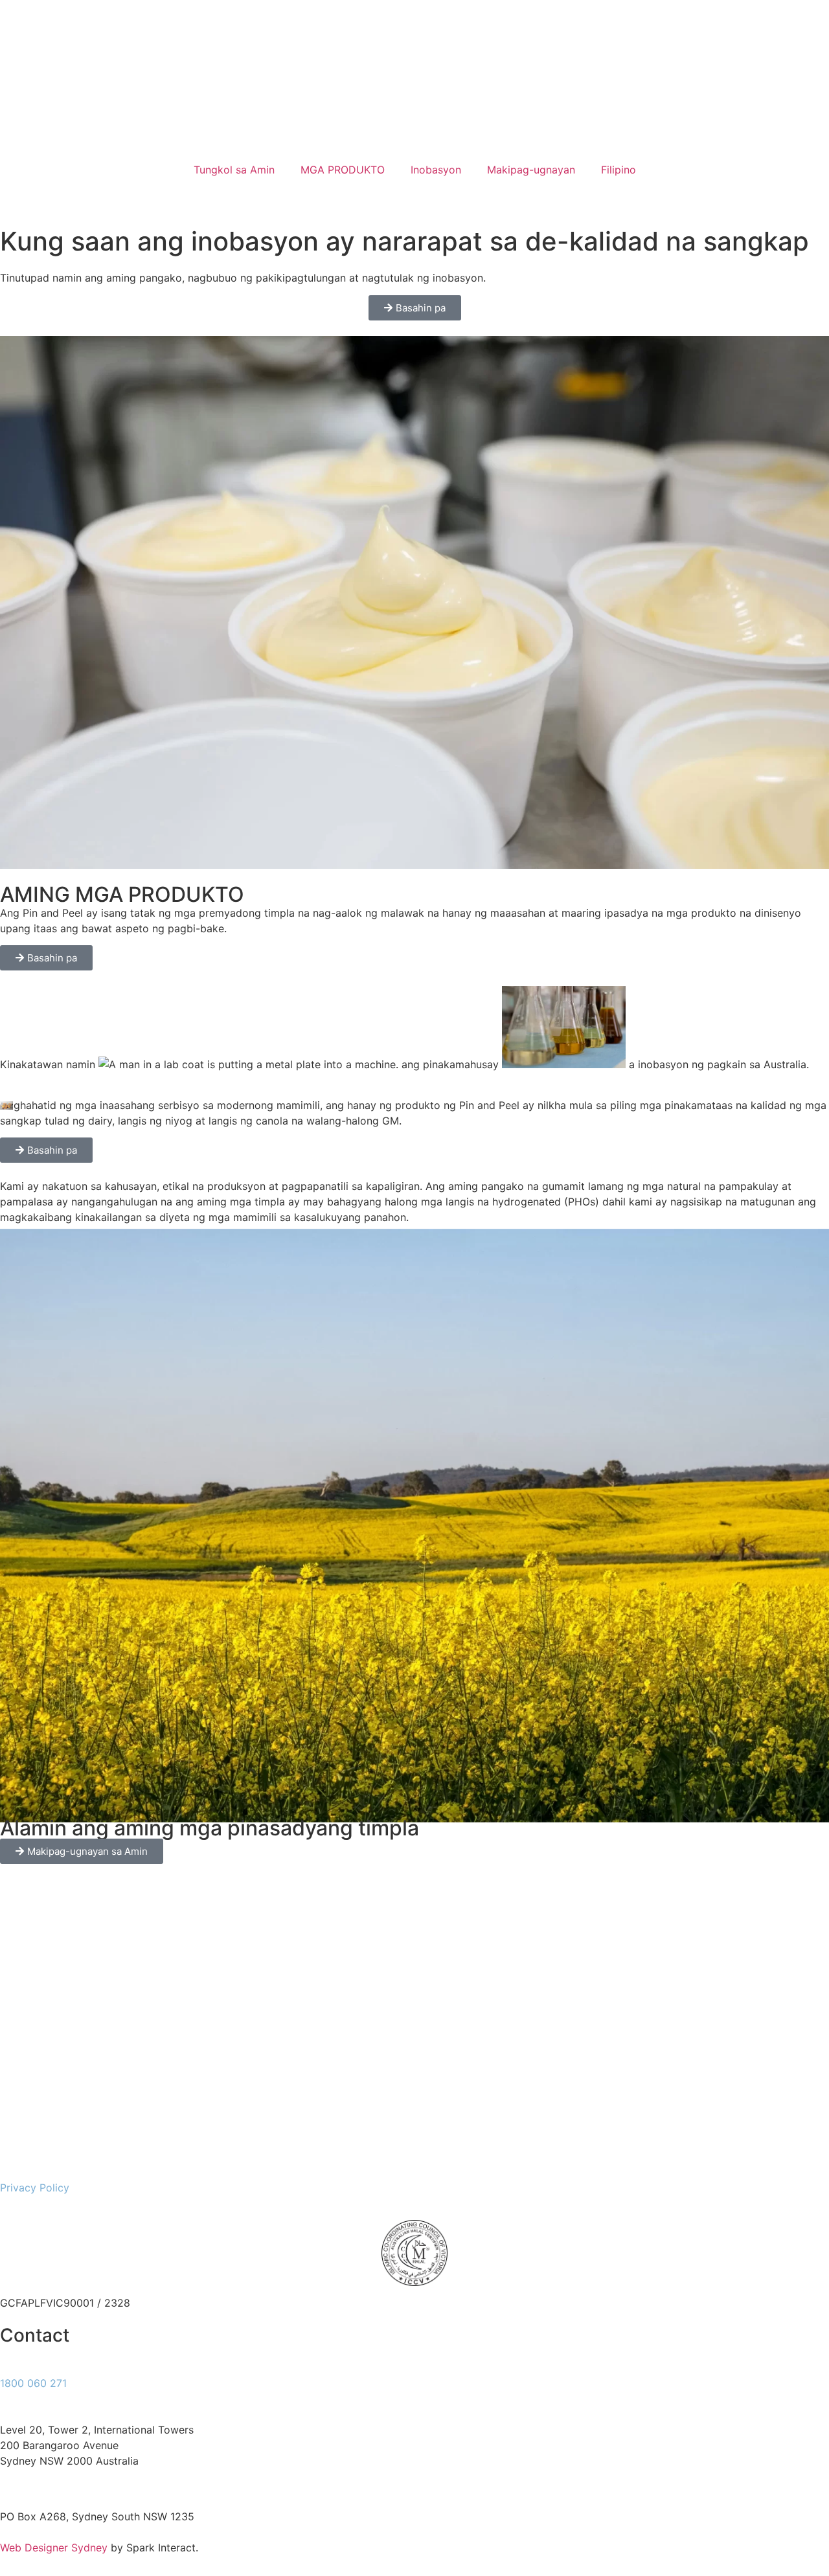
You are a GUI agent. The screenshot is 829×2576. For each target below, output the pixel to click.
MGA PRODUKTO (343, 170)
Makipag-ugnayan (531, 170)
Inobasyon (436, 170)
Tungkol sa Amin (234, 170)
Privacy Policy (35, 2188)
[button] (414, 191)
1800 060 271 (33, 2383)
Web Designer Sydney (55, 2548)
